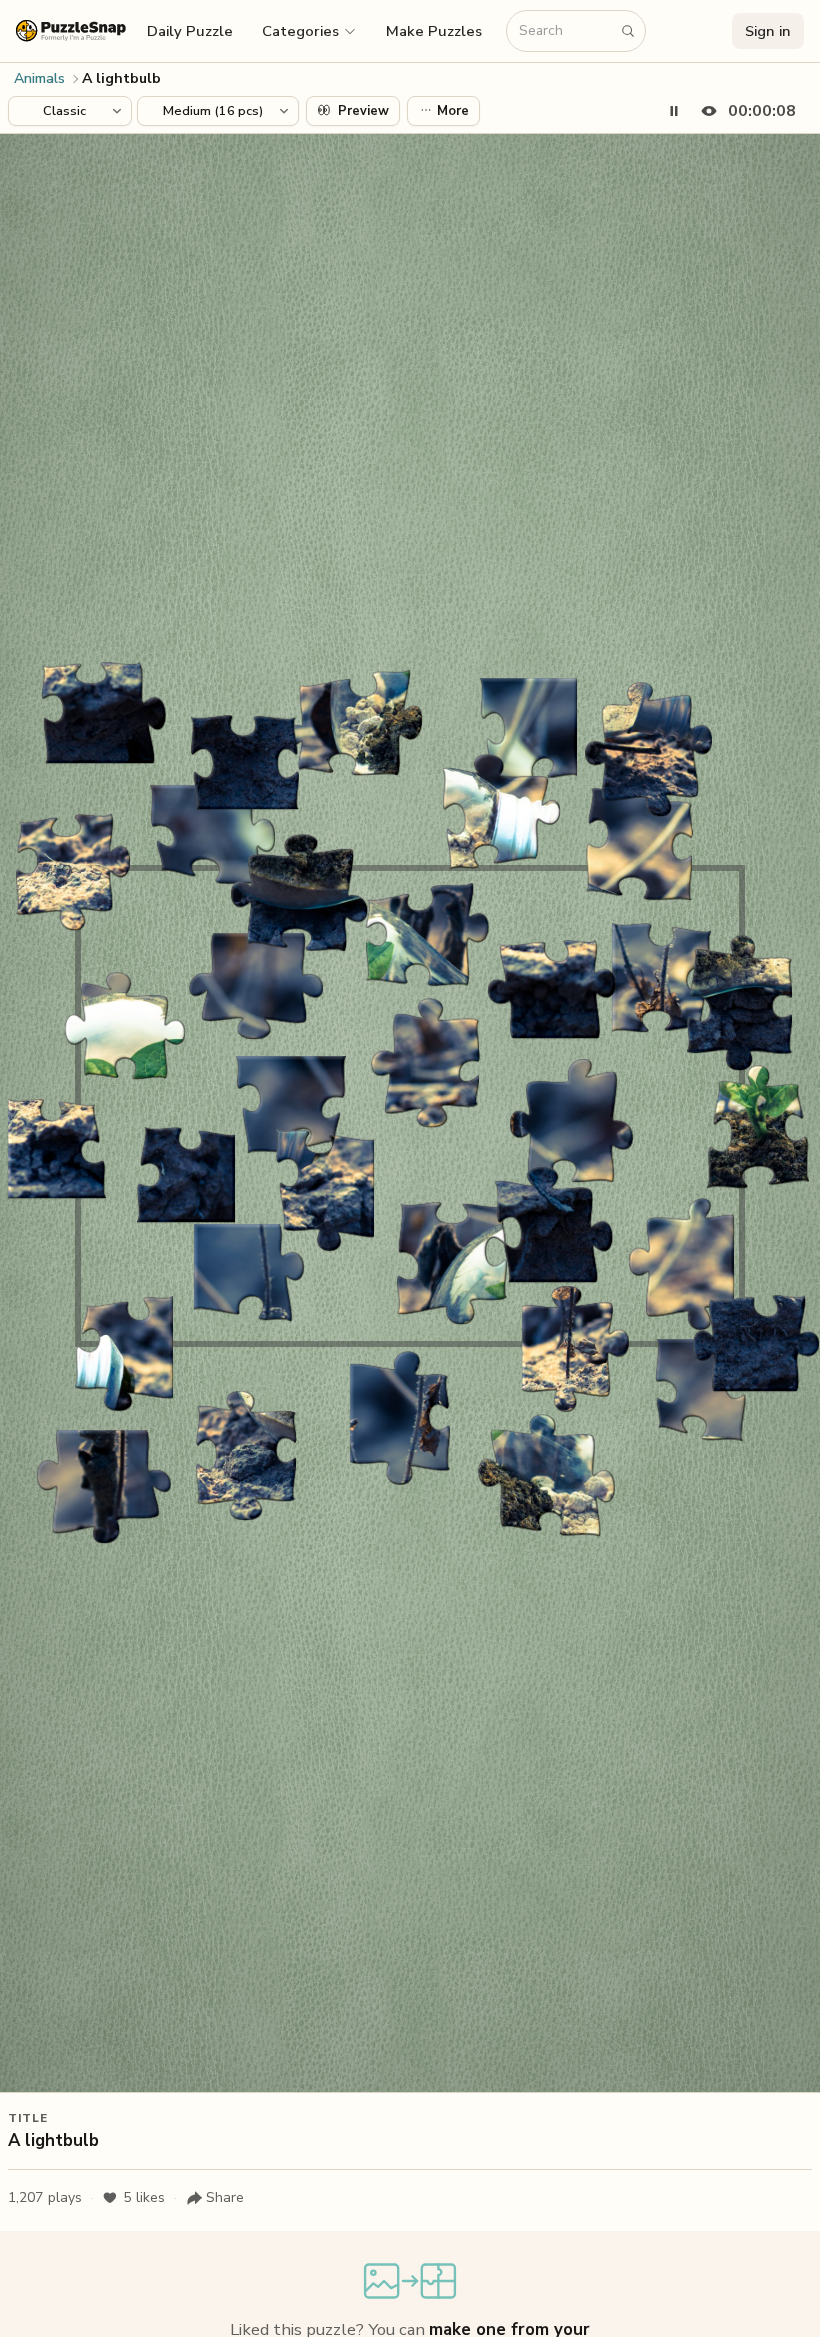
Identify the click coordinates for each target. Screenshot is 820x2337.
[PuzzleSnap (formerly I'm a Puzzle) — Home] (71, 30)
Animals (39, 78)
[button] (310, 31)
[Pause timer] (674, 111)
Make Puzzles (434, 31)
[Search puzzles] (628, 31)
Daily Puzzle (190, 31)
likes (144, 2197)
